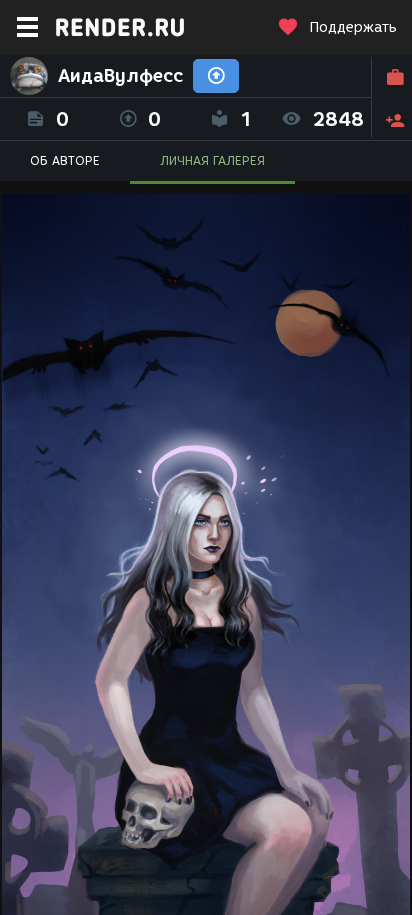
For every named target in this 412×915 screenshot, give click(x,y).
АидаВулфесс (120, 76)
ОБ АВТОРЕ (65, 160)
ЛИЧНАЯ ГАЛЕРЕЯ (212, 160)
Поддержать (353, 27)
